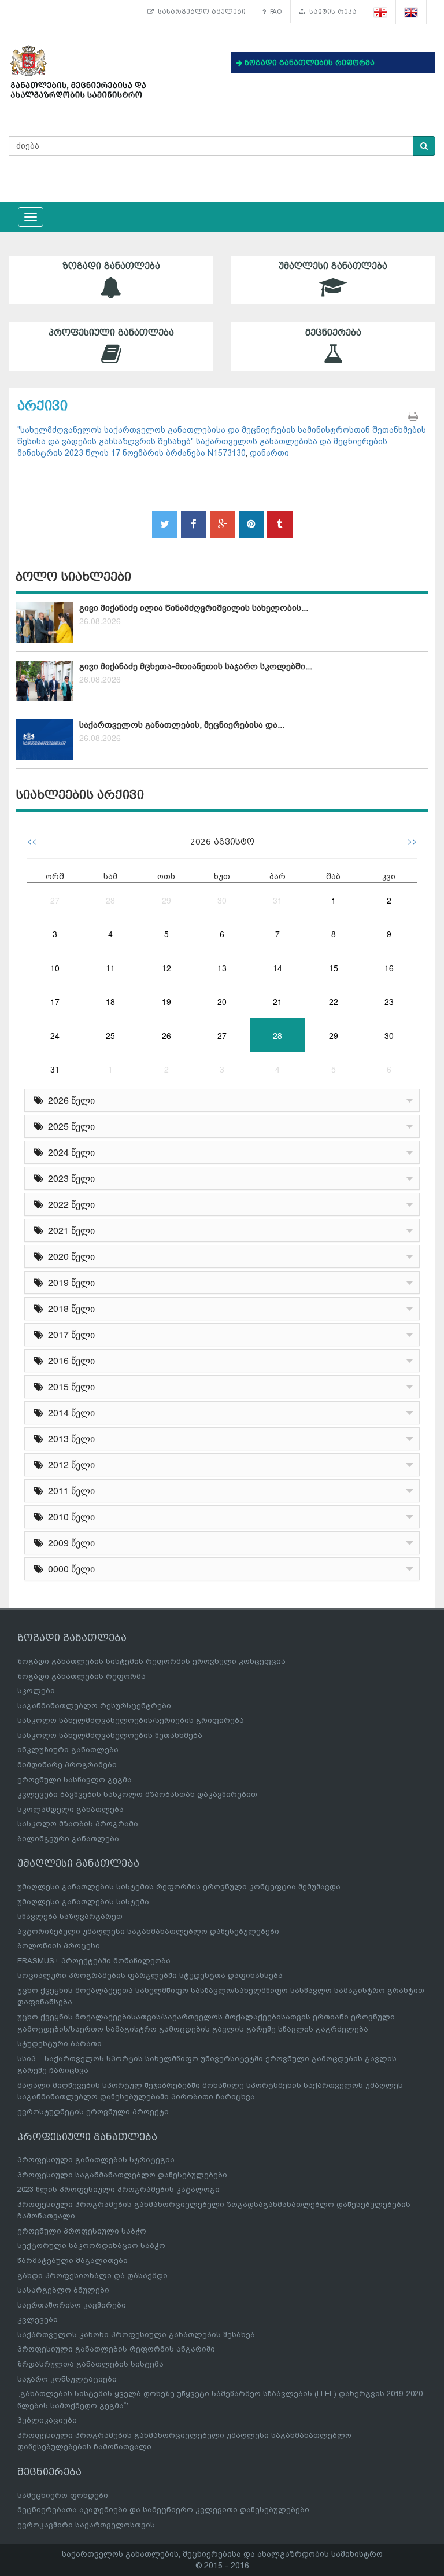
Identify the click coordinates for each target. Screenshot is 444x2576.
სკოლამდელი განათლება (71, 1809)
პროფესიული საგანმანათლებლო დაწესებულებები (122, 2175)
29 (166, 900)
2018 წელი (69, 1308)
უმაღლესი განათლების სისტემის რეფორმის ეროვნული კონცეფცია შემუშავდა (179, 1887)
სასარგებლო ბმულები (200, 12)
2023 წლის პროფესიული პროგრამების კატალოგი (119, 2189)
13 (222, 968)
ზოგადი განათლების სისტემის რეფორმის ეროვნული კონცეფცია (151, 1661)
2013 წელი (69, 1438)
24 (55, 1035)
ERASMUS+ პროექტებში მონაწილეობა (94, 1961)
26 (166, 1035)
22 (334, 1001)
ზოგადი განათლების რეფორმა (82, 1676)
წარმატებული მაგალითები (73, 2260)
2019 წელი (69, 1282)
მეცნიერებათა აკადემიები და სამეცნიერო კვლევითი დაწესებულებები (163, 2510)
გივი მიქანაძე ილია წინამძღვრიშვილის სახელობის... (194, 608)
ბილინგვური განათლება (68, 1839)
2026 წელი (69, 1100)
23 (389, 1001)
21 (277, 1001)
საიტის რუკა (331, 12)
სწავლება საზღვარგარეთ (70, 1916)
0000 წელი (69, 1569)
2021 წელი (69, 1230)
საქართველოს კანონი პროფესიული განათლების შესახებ (136, 2334)
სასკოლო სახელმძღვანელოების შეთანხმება (110, 1735)
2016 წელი (69, 1360)
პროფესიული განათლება (111, 333)
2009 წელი (69, 1543)
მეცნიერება (333, 333)
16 (389, 968)
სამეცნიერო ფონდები (63, 2495)
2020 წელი (69, 1256)
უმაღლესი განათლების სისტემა (83, 1902)
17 (55, 1001)
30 (222, 900)
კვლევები (38, 2319)
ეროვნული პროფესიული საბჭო (82, 2231)
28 (110, 900)
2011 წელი (69, 1490)
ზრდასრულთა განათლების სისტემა (90, 2364)
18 (110, 1001)
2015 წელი (69, 1386)
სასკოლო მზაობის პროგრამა (78, 1824)
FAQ (274, 12)
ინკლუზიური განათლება (68, 1750)
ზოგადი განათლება (111, 266)
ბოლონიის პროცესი (59, 1946)
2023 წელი (69, 1178)
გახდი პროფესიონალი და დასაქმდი (92, 2275)
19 (166, 1001)
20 (222, 1001)
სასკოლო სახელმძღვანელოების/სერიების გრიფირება (131, 1720)
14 (277, 968)
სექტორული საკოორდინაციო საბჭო (91, 2245)
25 (110, 1035)
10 (55, 968)
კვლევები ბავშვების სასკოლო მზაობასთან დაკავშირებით (137, 1794)
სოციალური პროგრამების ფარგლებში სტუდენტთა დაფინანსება (150, 1975)
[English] (411, 12)
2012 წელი (69, 1464)
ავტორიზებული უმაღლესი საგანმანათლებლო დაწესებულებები (148, 1931)
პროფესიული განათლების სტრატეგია (96, 2160)
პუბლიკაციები (47, 2420)
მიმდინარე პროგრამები (67, 1765)
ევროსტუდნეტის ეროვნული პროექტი (93, 2112)
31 (277, 900)
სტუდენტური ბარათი (60, 2044)
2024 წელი (69, 1152)
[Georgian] (381, 12)
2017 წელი (69, 1334)
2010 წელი (69, 1517)
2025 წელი (69, 1126)
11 (110, 968)
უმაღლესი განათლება (333, 266)
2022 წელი (69, 1204)
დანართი (269, 453)
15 (334, 968)
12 (166, 968)
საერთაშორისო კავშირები (72, 2305)
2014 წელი (69, 1412)
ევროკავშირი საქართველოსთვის (86, 2525)
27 (55, 900)
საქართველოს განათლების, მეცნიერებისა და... (182, 725)
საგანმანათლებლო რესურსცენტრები (94, 1706)
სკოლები (36, 1691)
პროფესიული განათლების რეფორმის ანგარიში (116, 2349)
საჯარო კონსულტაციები (67, 2379)
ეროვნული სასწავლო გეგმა (75, 1780)
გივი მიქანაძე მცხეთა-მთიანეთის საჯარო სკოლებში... (196, 666)
